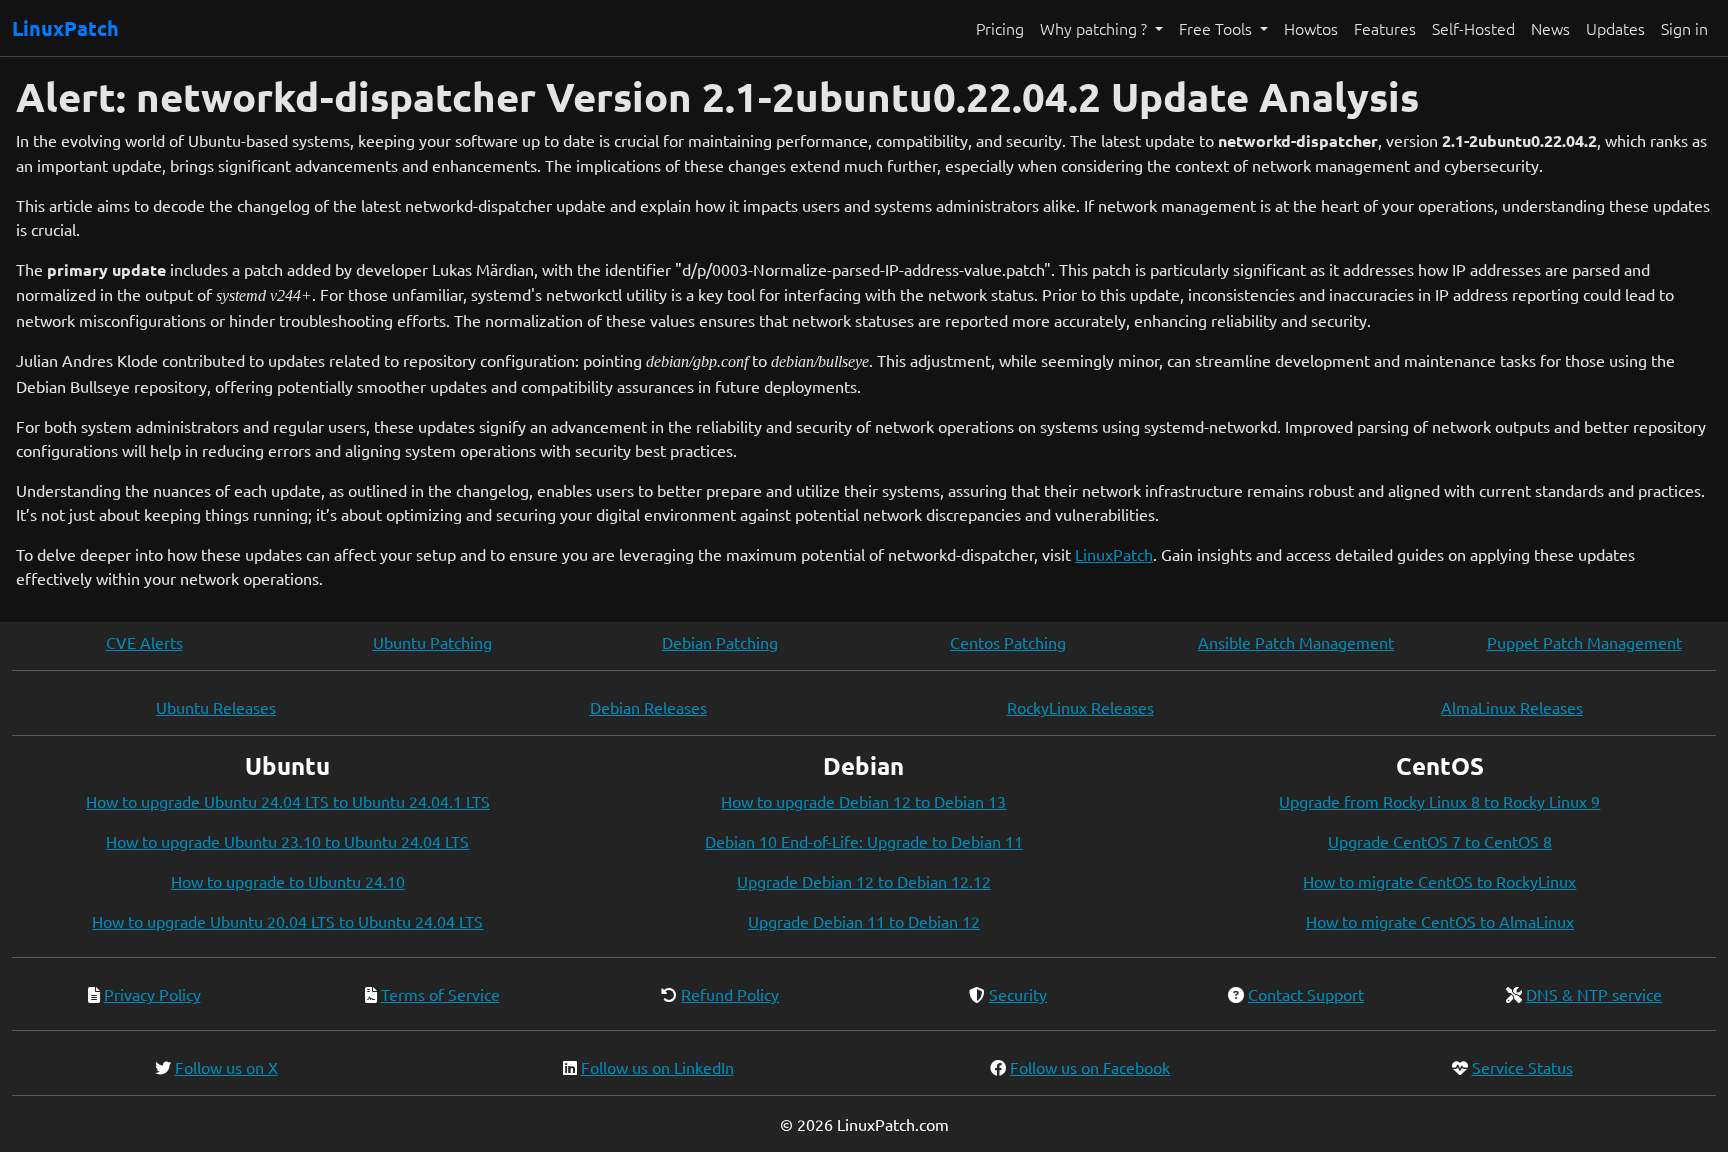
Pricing (1000, 28)
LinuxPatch (65, 28)
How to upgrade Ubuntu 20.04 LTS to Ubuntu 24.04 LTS (287, 921)
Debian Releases (648, 707)
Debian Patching (720, 642)
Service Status (1522, 1067)
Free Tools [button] (1217, 28)
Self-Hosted (1473, 28)
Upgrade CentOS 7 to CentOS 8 (1440, 841)
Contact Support (1306, 994)
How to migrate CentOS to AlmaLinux (1440, 921)
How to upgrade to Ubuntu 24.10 (288, 881)
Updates (1615, 28)
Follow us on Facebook (1090, 1067)
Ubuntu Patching (432, 642)
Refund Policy (730, 994)
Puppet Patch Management (1584, 642)
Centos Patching (1008, 642)
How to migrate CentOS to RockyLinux (1439, 881)
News (1550, 28)
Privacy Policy (152, 994)
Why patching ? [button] (1095, 28)
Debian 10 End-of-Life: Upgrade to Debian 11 (864, 841)
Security (1018, 994)
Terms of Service (440, 994)
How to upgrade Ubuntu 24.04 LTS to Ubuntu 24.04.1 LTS (288, 801)
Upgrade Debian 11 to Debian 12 (864, 921)
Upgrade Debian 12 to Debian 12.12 (864, 881)
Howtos (1311, 28)
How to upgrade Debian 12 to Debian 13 (863, 801)
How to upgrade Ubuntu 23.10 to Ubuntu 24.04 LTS (287, 841)
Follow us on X (226, 1067)
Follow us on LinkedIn (657, 1067)
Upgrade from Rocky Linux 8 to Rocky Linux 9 (1439, 801)
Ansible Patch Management (1296, 642)
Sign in (1684, 28)
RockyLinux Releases (1080, 707)
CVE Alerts (144, 642)
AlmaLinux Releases (1512, 707)
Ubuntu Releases (216, 707)
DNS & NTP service (1594, 994)
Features (1385, 28)
